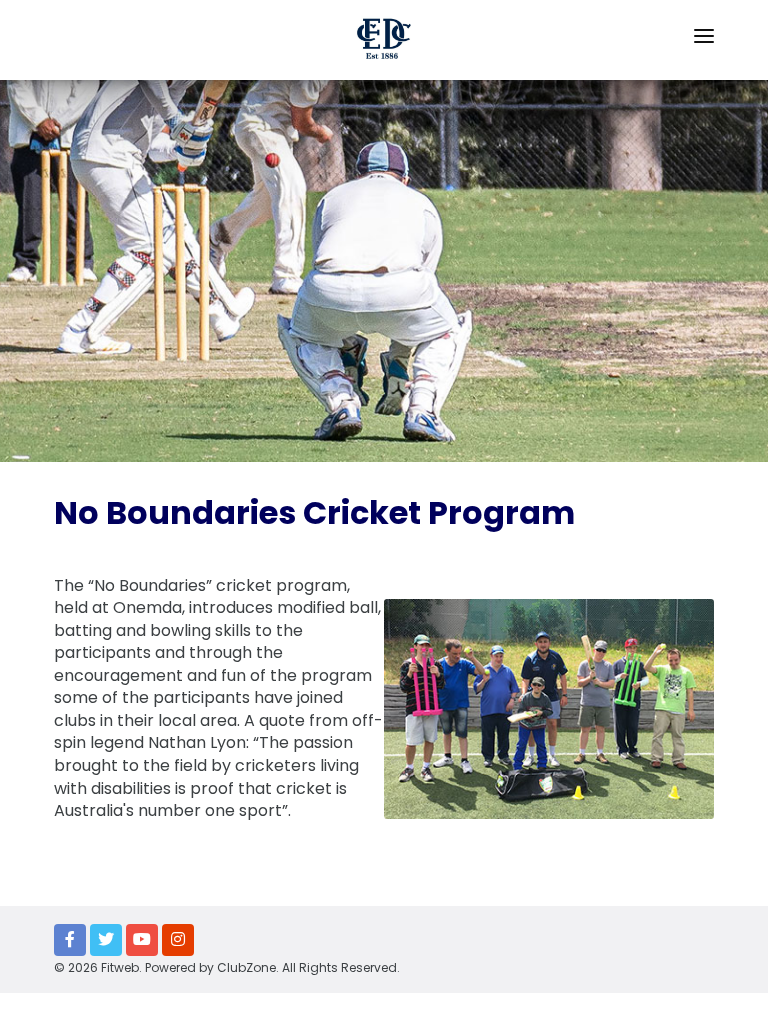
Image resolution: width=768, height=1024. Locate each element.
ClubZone (246, 967)
